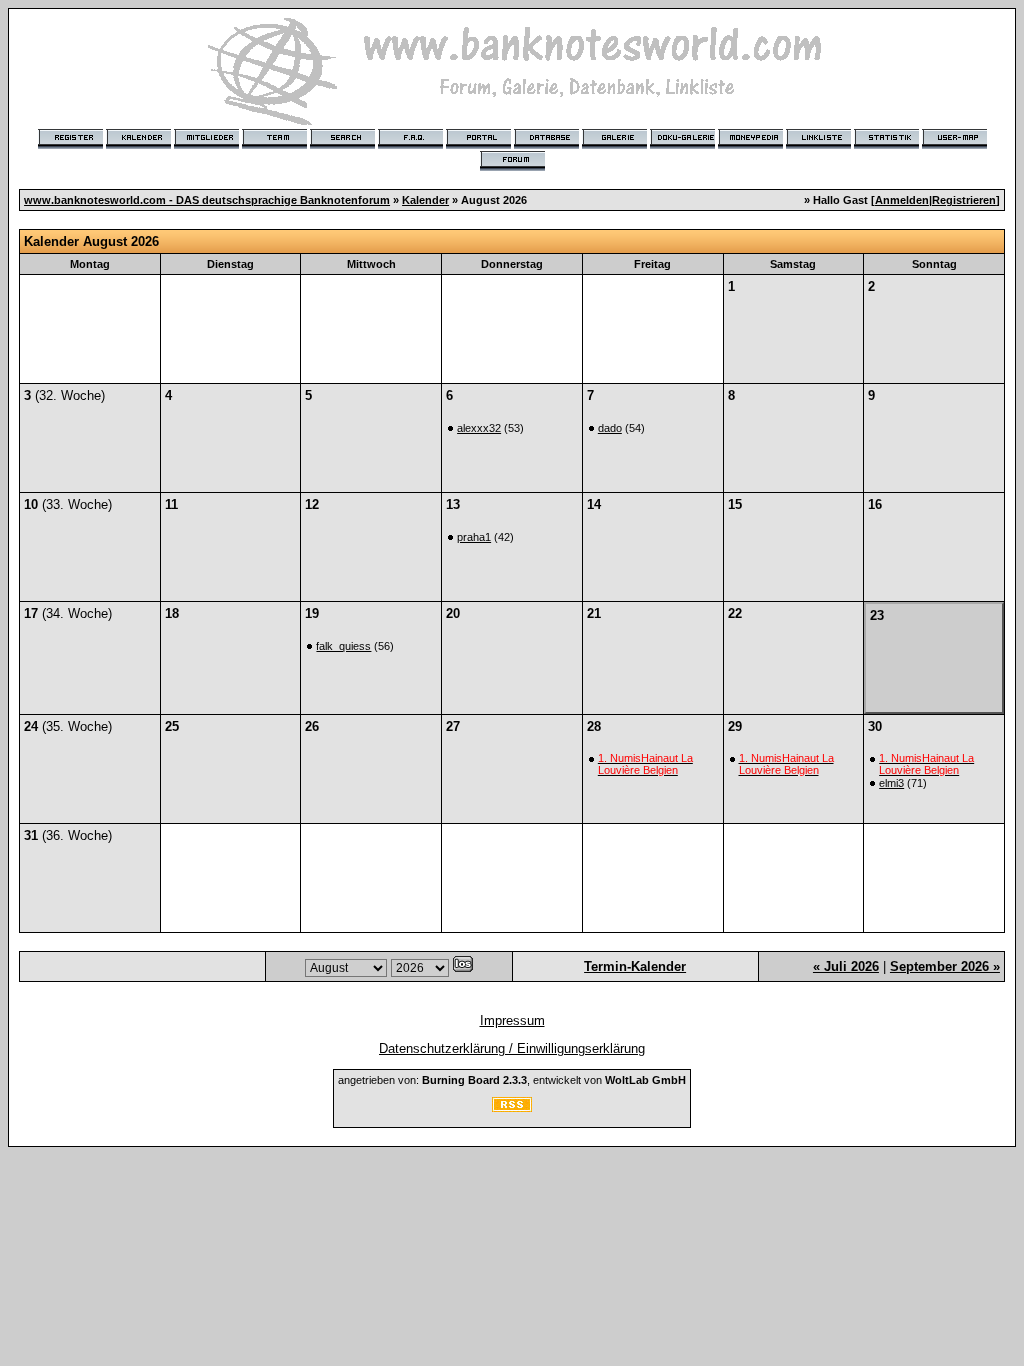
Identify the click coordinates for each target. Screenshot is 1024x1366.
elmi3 (891, 783)
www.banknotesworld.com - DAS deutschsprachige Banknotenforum (207, 200)
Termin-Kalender (635, 966)
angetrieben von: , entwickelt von (512, 1080)
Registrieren (964, 200)
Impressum (512, 1020)
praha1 (474, 537)
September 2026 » (945, 966)
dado (610, 428)
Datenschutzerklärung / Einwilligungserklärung (512, 1048)
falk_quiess (343, 646)
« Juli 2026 (846, 966)
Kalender (425, 200)
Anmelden (902, 200)
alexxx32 (479, 428)
